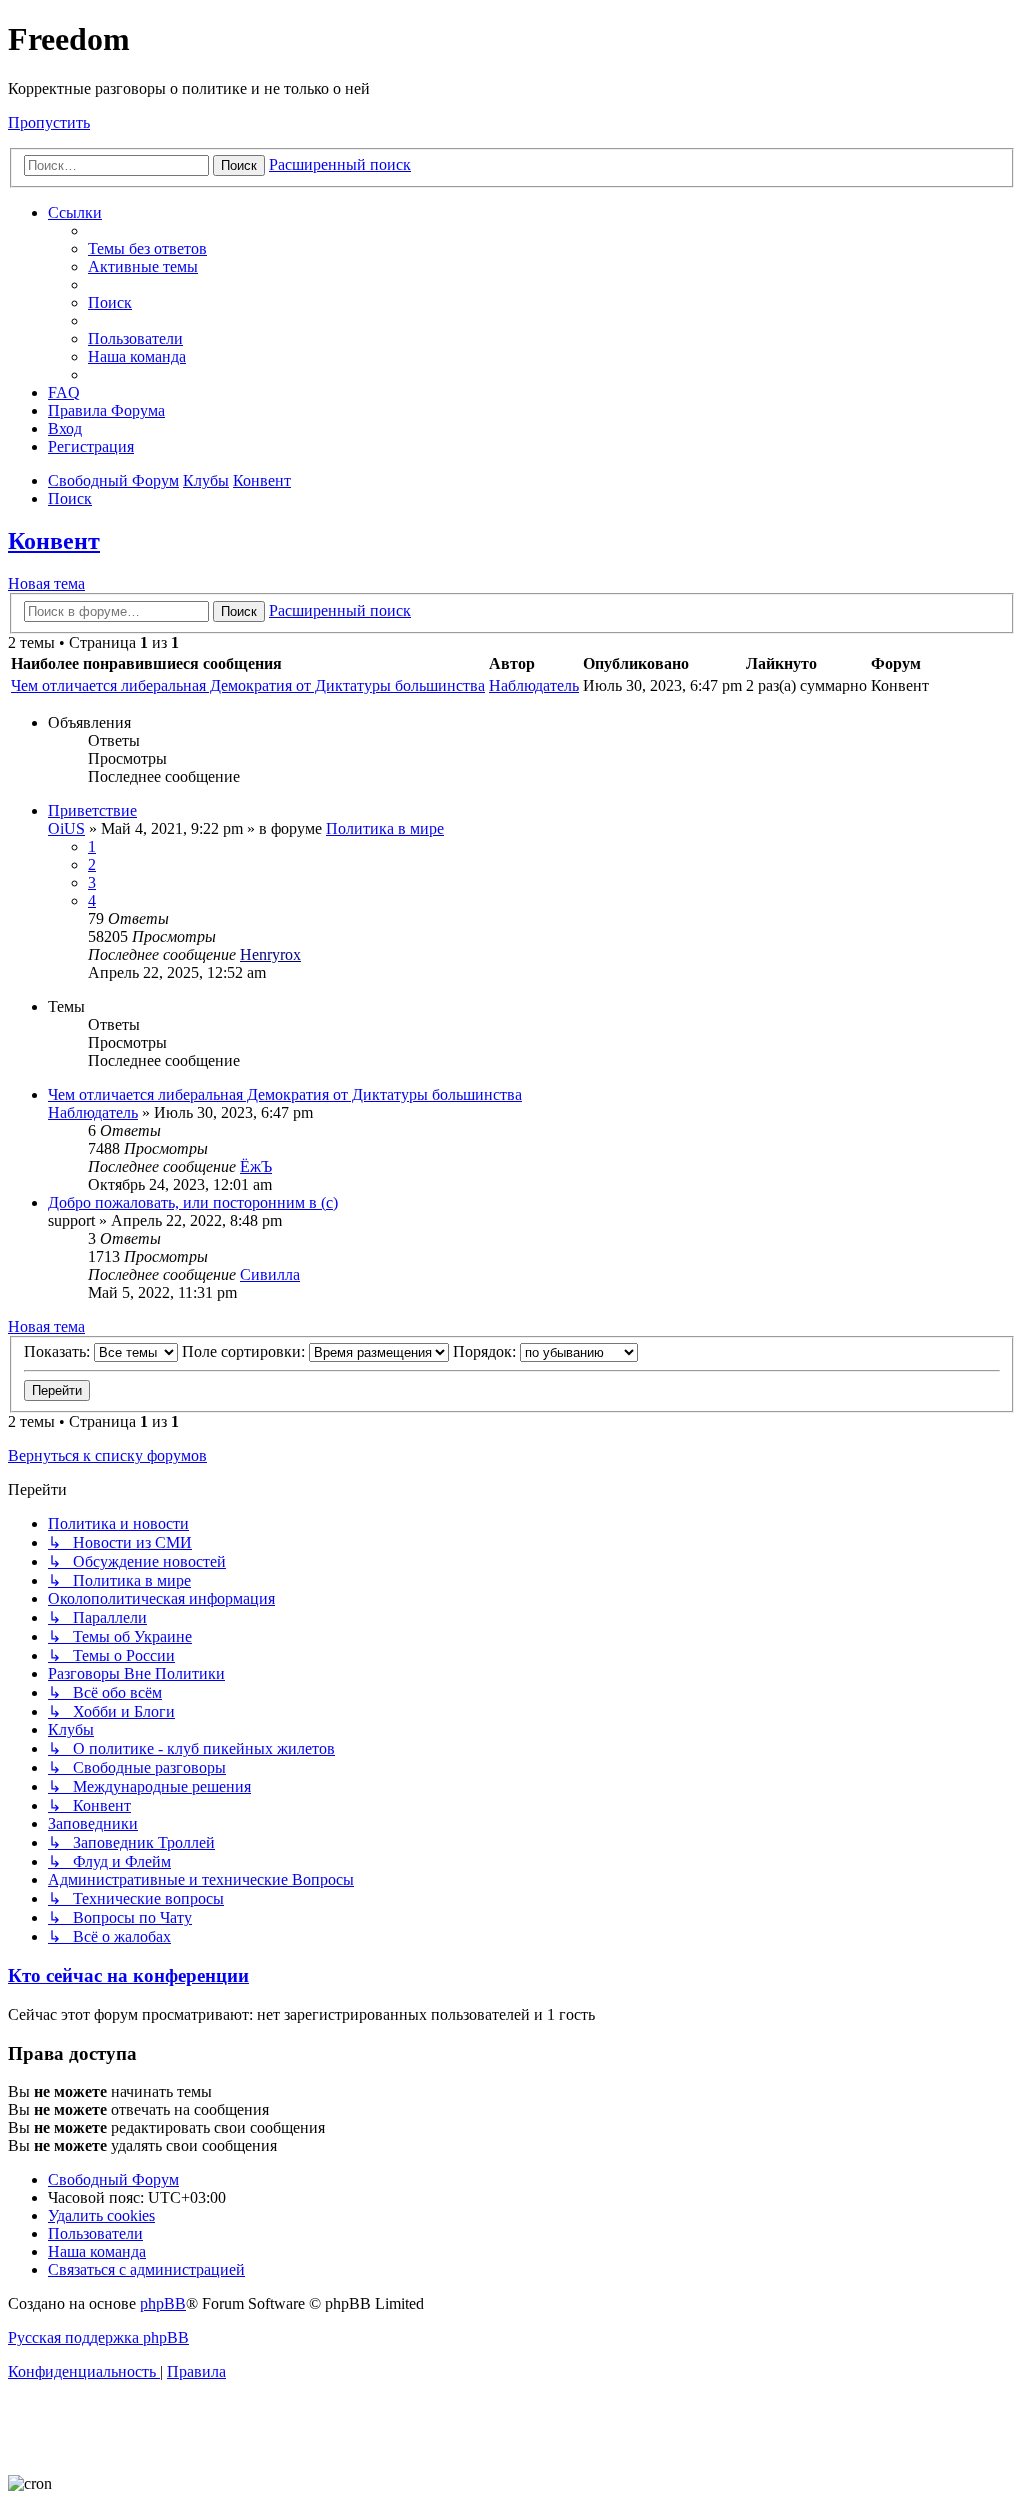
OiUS (66, 828)
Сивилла (270, 1274)
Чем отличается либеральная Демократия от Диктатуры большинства (248, 685)
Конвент (54, 541)
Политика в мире (385, 828)
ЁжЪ (256, 1166)
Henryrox (270, 954)
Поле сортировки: (245, 1351)
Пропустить (49, 122)
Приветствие (92, 810)
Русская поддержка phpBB (98, 2337)
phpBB (163, 2303)
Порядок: (486, 1351)
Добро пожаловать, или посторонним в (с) (193, 1202)
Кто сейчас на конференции (128, 1975)
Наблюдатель (534, 685)
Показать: (59, 1351)
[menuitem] (147, 248)
